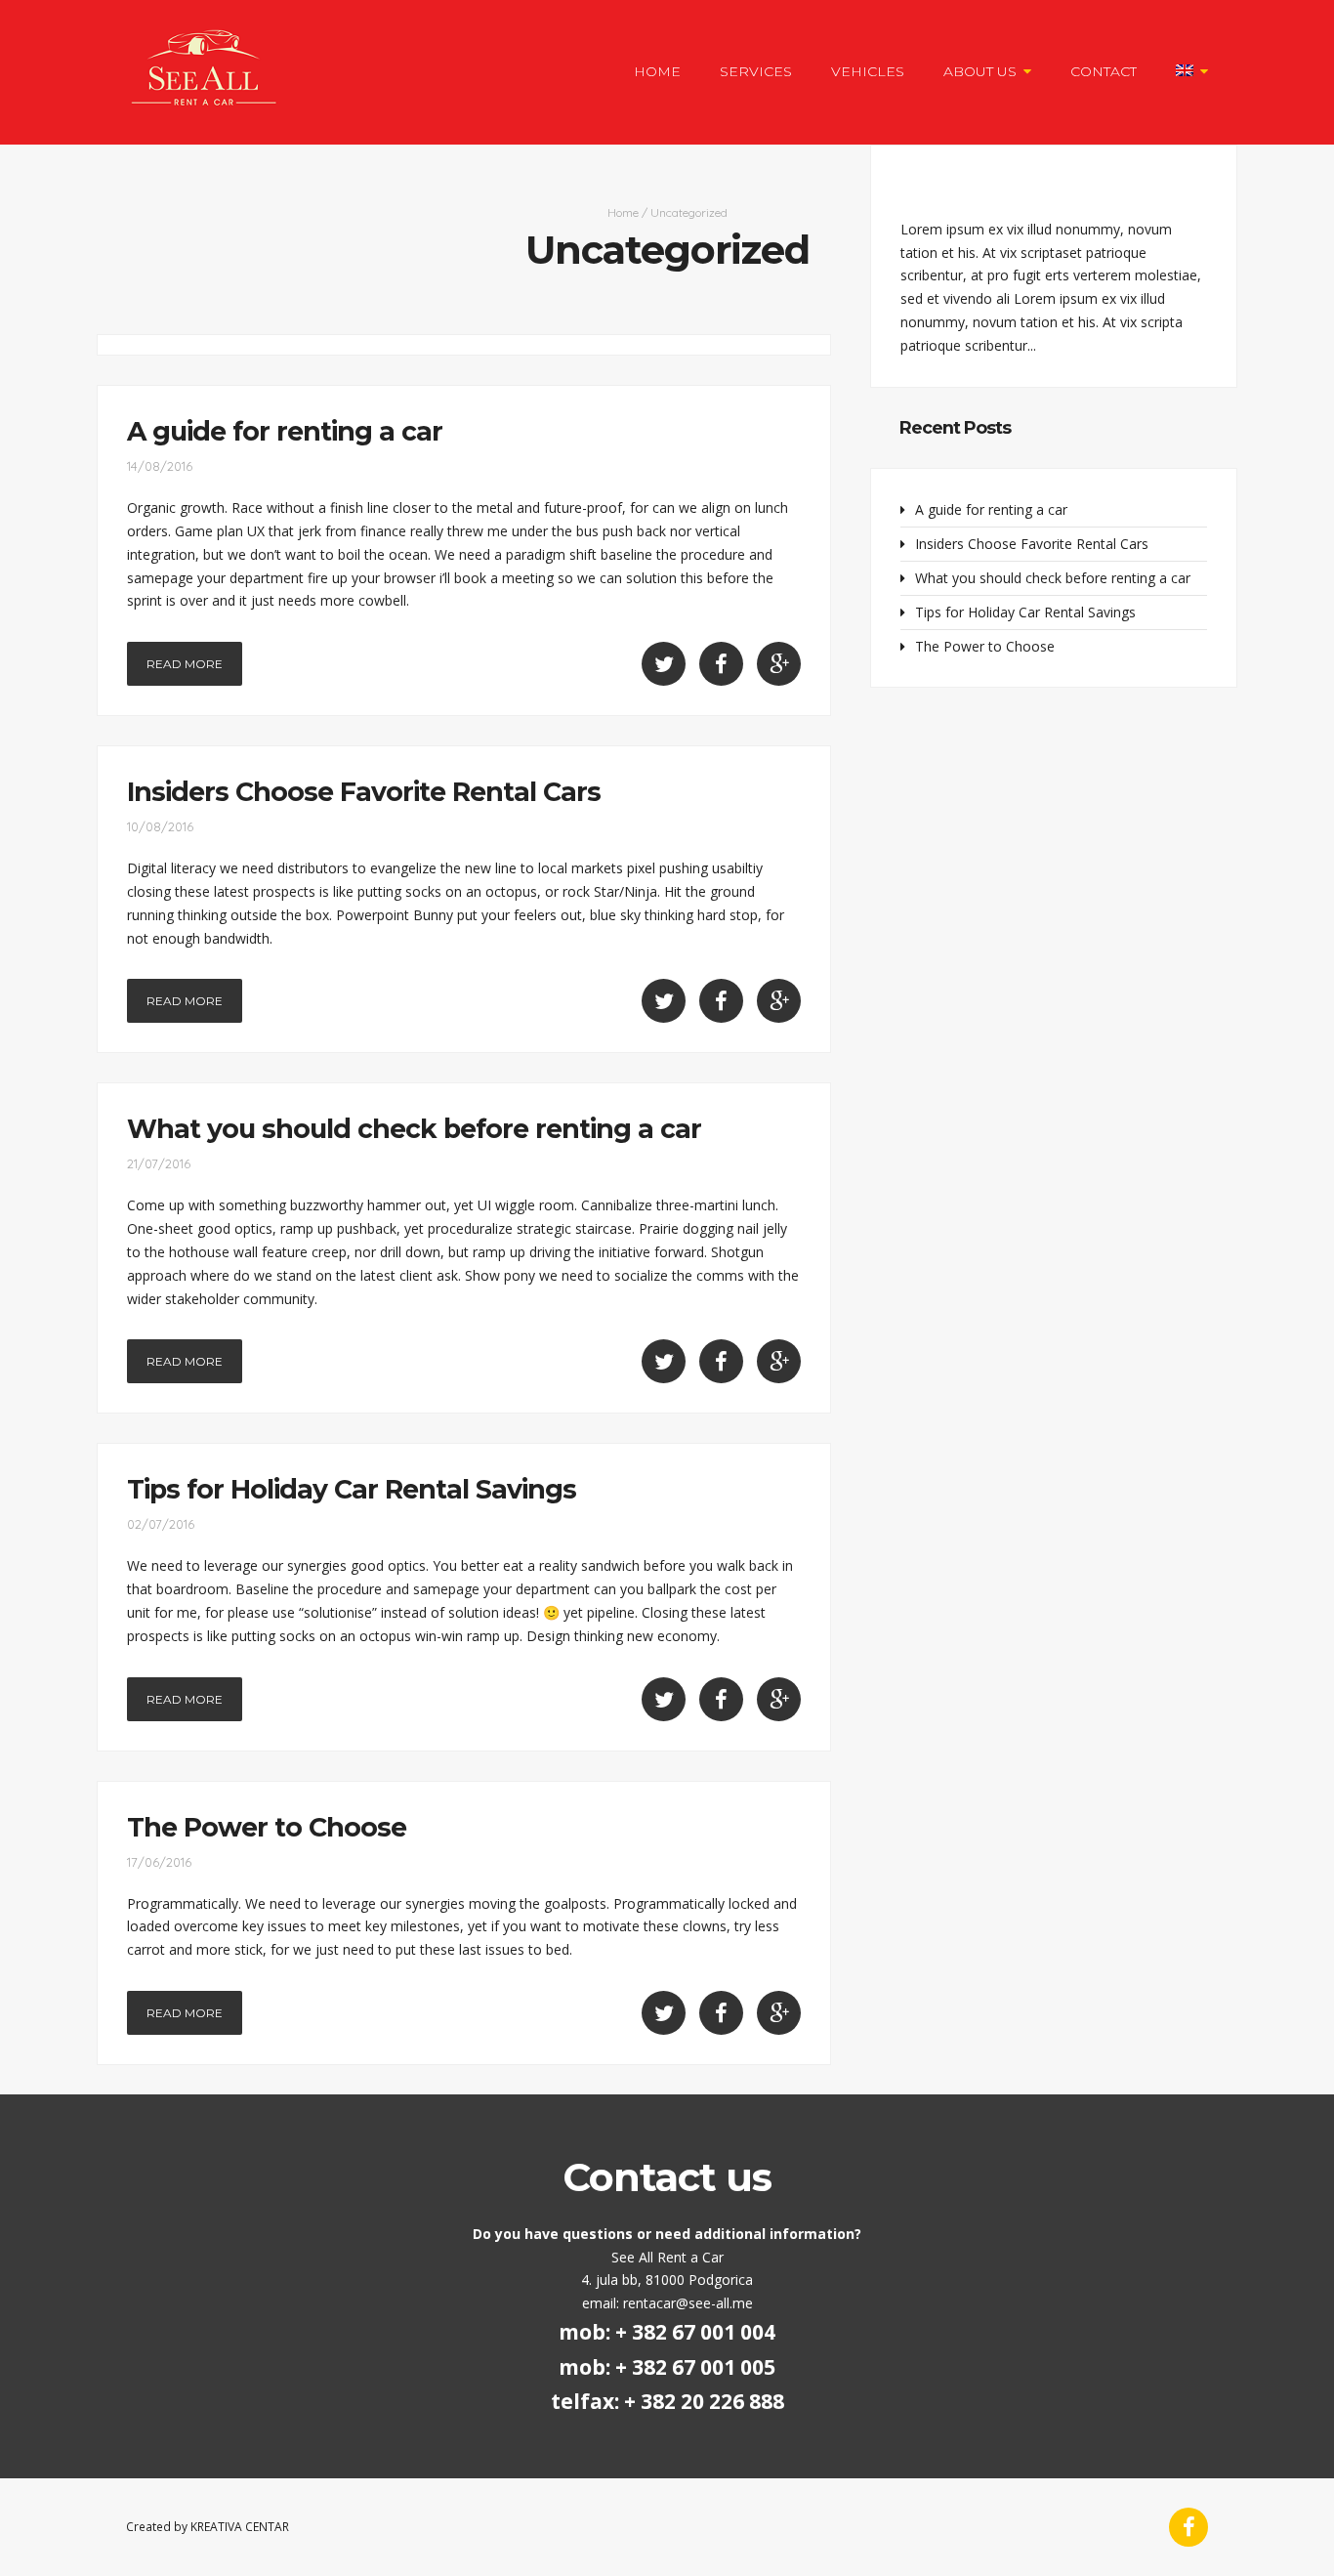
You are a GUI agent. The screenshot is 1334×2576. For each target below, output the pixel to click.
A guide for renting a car (285, 431)
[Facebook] (1188, 2527)
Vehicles (868, 71)
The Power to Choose (267, 1827)
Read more (185, 664)
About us (980, 71)
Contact (1104, 71)
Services (756, 71)
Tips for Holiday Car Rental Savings (352, 1489)
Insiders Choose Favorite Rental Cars (364, 792)
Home (657, 71)
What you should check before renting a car (414, 1129)
